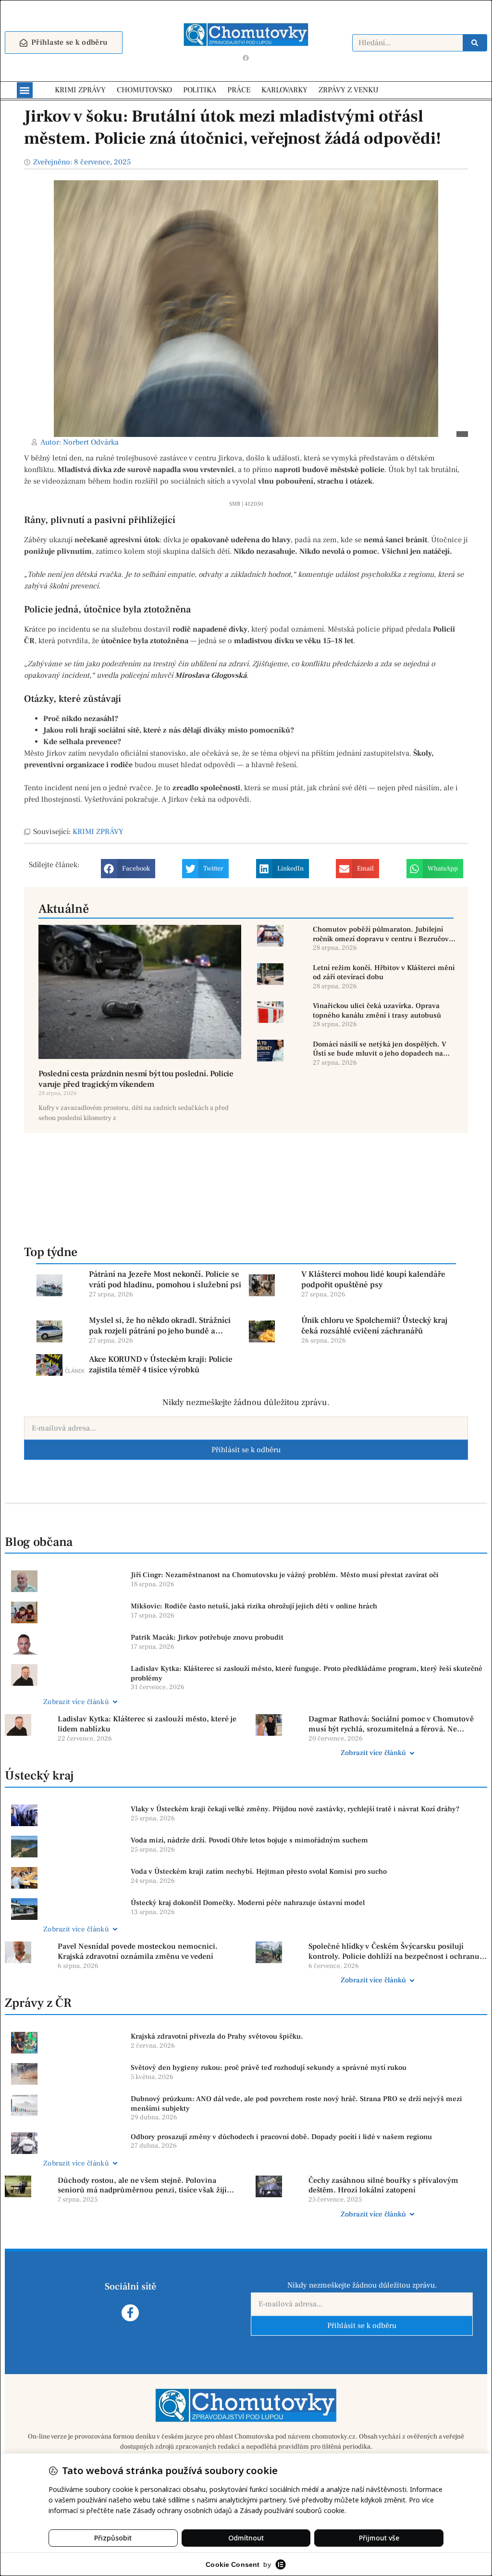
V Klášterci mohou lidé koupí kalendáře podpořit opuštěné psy (373, 1280)
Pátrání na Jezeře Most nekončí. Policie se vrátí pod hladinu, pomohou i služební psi (165, 1280)
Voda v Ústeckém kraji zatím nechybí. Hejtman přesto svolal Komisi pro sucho (259, 1872)
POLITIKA (200, 90)
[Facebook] (246, 58)
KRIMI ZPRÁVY (80, 90)
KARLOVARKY (284, 90)
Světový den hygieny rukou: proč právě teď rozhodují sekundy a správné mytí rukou (269, 2068)
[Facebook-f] (130, 2313)
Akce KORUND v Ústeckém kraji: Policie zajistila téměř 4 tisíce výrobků (161, 1365)
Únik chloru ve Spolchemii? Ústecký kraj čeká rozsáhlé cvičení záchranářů (374, 1326)
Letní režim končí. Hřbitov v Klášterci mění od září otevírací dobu (384, 973)
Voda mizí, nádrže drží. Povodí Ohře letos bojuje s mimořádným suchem (249, 1840)
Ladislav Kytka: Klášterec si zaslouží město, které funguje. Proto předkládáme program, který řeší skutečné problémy (307, 1674)
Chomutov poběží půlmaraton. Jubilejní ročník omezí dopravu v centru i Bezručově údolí (383, 934)
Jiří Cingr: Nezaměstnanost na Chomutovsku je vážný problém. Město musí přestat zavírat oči (285, 1575)
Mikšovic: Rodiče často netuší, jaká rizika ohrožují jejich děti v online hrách (254, 1606)
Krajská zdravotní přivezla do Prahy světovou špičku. (217, 2036)
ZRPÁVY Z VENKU (349, 90)
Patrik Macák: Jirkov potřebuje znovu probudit (207, 1637)
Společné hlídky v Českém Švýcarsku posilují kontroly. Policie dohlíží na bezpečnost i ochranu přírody (394, 1952)
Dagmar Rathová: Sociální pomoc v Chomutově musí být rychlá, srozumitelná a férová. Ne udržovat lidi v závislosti (391, 1724)
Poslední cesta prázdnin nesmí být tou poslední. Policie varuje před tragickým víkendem (136, 1079)
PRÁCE (239, 90)
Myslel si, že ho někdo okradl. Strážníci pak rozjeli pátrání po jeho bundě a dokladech (160, 1326)
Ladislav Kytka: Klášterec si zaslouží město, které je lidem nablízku (147, 1724)
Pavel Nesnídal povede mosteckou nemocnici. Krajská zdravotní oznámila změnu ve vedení (138, 1951)
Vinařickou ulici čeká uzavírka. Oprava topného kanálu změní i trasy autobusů (377, 1011)
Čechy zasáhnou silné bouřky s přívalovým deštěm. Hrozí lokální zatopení (383, 2185)
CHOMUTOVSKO (144, 90)
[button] (25, 90)
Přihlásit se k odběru (246, 1450)
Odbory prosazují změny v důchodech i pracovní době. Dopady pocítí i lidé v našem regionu (281, 2137)
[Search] (475, 43)
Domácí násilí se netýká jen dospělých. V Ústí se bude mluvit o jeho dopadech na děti (380, 1049)
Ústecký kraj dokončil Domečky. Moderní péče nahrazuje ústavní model (248, 1903)
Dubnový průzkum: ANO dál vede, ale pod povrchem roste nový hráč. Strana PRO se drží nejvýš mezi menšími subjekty (296, 2104)
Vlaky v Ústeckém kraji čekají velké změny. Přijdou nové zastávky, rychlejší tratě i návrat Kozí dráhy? (295, 1809)
